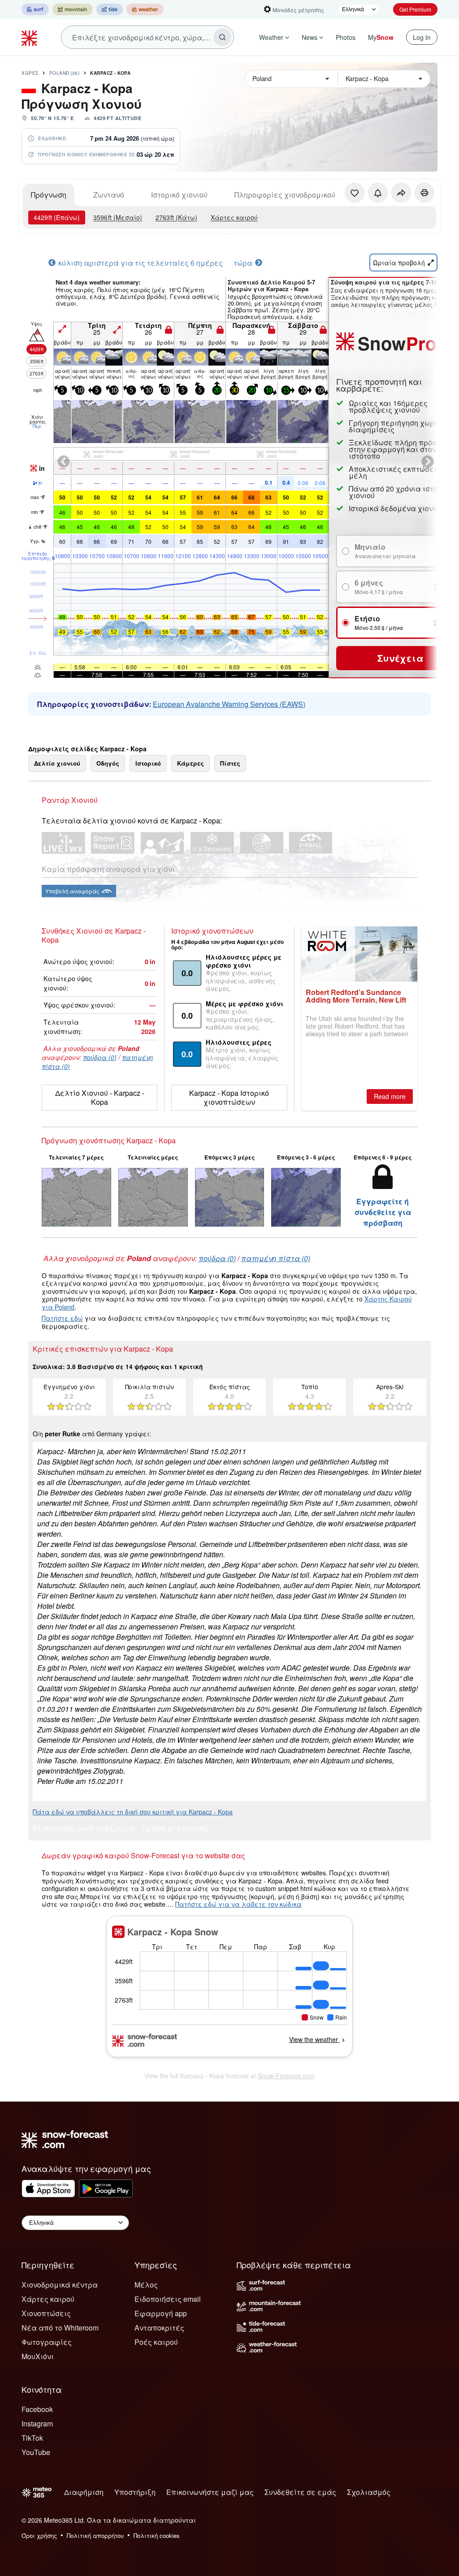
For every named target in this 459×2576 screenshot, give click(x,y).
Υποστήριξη (135, 2492)
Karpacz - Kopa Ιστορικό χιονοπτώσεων (229, 1097)
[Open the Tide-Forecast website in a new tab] (110, 9)
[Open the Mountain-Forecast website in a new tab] (73, 9)
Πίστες (230, 763)
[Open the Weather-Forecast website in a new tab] (145, 9)
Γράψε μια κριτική (174, 1829)
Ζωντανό (109, 195)
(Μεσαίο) (118, 217)
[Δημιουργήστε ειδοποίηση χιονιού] (378, 193)
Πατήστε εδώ (62, 1318)
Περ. (37, 426)
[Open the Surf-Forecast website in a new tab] (35, 9)
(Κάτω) (176, 217)
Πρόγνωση (49, 195)
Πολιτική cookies (157, 2535)
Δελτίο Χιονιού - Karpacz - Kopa (100, 1097)
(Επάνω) (57, 217)
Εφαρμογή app (161, 2313)
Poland (65, 73)
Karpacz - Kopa (110, 73)
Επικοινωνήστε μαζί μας (210, 2492)
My (381, 37)
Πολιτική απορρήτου (95, 2535)
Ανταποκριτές (159, 2328)
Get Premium (415, 9)
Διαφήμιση (84, 2492)
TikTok (32, 2438)
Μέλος (146, 2285)
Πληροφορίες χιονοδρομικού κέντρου (300, 195)
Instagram (37, 2423)
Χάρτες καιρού (234, 217)
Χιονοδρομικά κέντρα (60, 2285)
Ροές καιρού (156, 2342)
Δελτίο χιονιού (57, 763)
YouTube (36, 2452)
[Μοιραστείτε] (401, 193)
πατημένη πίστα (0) (276, 1258)
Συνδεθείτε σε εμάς (300, 2492)
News (310, 37)
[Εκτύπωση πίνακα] (424, 193)
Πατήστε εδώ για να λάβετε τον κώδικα (238, 1904)
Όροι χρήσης (39, 2535)
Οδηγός (108, 763)
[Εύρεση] (222, 37)
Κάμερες (191, 763)
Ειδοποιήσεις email (168, 2299)
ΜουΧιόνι (38, 2356)
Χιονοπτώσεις (46, 2313)
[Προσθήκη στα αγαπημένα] (355, 193)
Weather (271, 37)
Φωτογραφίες (47, 2342)
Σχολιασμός (369, 2492)
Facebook (37, 2409)
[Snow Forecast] (30, 37)
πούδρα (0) (100, 1057)
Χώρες (30, 73)
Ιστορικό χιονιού (179, 195)
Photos (346, 37)
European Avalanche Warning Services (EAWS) (229, 704)
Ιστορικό (148, 763)
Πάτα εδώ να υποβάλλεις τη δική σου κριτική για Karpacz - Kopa (133, 1812)
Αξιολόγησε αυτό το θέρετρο (84, 1829)
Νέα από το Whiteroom (60, 2328)
